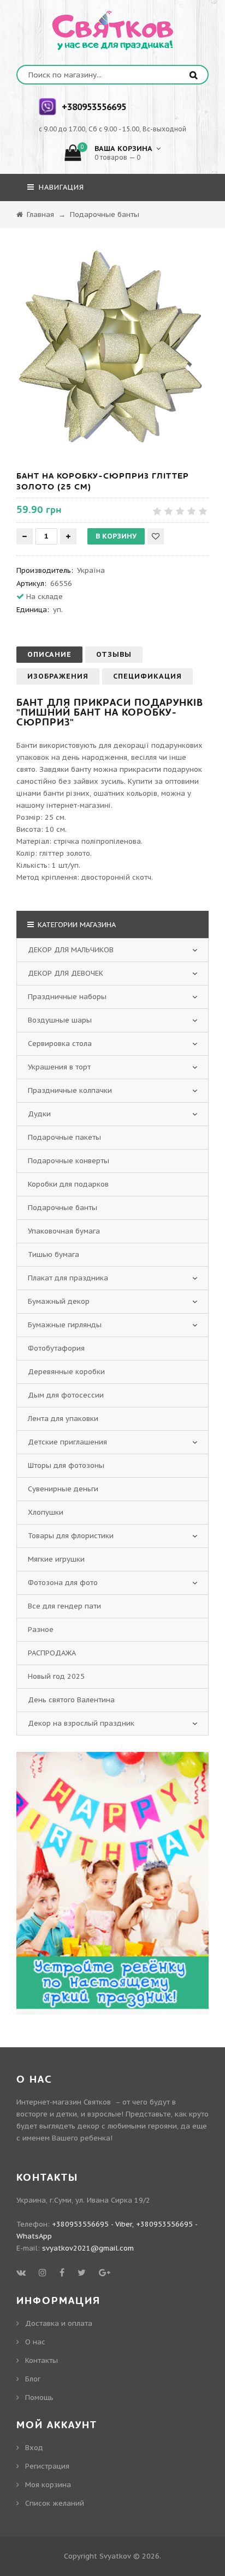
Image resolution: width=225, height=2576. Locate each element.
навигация (60, 187)
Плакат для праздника (68, 1278)
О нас (35, 2342)
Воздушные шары (60, 1020)
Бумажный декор (59, 1301)
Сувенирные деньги (63, 1489)
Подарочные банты (63, 1208)
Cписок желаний (55, 2503)
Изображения (58, 676)
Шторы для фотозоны (66, 1465)
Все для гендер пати (64, 1606)
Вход (34, 2448)
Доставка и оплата (59, 2323)
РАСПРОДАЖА (52, 1653)
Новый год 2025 (56, 1676)
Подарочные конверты (69, 1161)
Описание (49, 654)
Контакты (42, 2360)
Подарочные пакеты (64, 1137)
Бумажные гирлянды (65, 1325)
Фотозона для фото (63, 1583)
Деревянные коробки (66, 1372)
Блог (33, 2379)
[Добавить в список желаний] (156, 536)
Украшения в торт (59, 1067)
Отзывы (114, 654)
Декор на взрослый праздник (81, 1723)
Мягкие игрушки (56, 1559)
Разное (41, 1629)
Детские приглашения (67, 1442)
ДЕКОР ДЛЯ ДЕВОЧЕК (66, 973)
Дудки (39, 1114)
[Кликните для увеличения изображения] (112, 347)
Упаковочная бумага (64, 1231)
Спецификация (147, 676)
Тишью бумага (54, 1254)
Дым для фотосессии (66, 1395)
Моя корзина (48, 2485)
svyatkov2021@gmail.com (88, 2248)
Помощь (39, 2397)
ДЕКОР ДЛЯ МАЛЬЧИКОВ (71, 950)
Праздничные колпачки (70, 1090)
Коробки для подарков (68, 1184)
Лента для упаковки (63, 1419)
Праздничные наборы (67, 997)
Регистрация (47, 2466)
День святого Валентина (71, 1700)
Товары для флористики (71, 1536)
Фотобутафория (56, 1348)
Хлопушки (46, 1512)
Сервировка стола (60, 1044)
